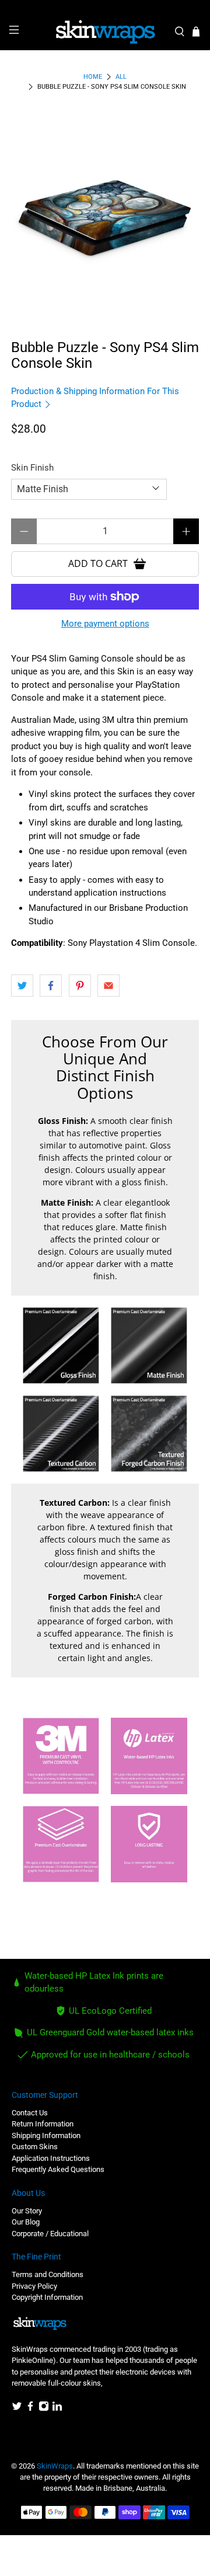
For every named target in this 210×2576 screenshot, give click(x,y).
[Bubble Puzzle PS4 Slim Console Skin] (105, 211)
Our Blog (26, 2222)
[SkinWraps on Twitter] (17, 2409)
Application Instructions (51, 2158)
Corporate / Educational (50, 2234)
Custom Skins (35, 2147)
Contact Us (30, 2113)
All (121, 77)
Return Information (43, 2124)
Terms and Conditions (48, 2274)
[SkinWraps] (105, 32)
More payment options (105, 624)
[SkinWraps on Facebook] (30, 2409)
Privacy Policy (34, 2286)
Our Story (27, 2211)
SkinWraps (55, 2466)
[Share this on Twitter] (22, 986)
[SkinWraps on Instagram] (44, 2409)
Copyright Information (47, 2297)
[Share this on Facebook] (51, 986)
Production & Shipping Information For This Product (95, 398)
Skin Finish (32, 468)
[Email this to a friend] (108, 986)
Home (93, 77)
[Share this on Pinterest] (80, 986)
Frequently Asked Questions (58, 2169)
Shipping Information (46, 2135)
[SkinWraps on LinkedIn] (57, 2409)
